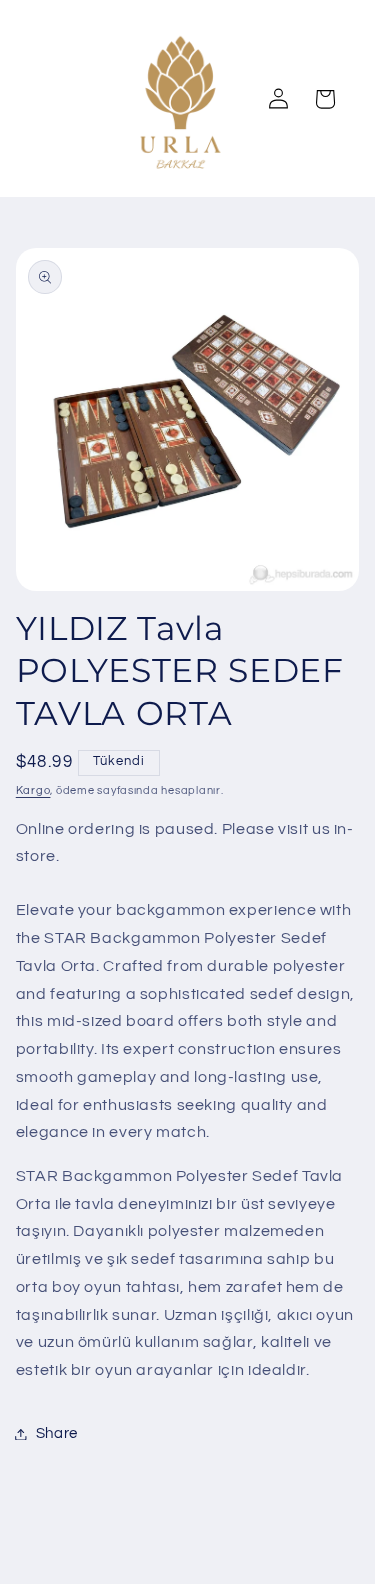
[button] (325, 99)
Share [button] (57, 1433)
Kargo (33, 790)
